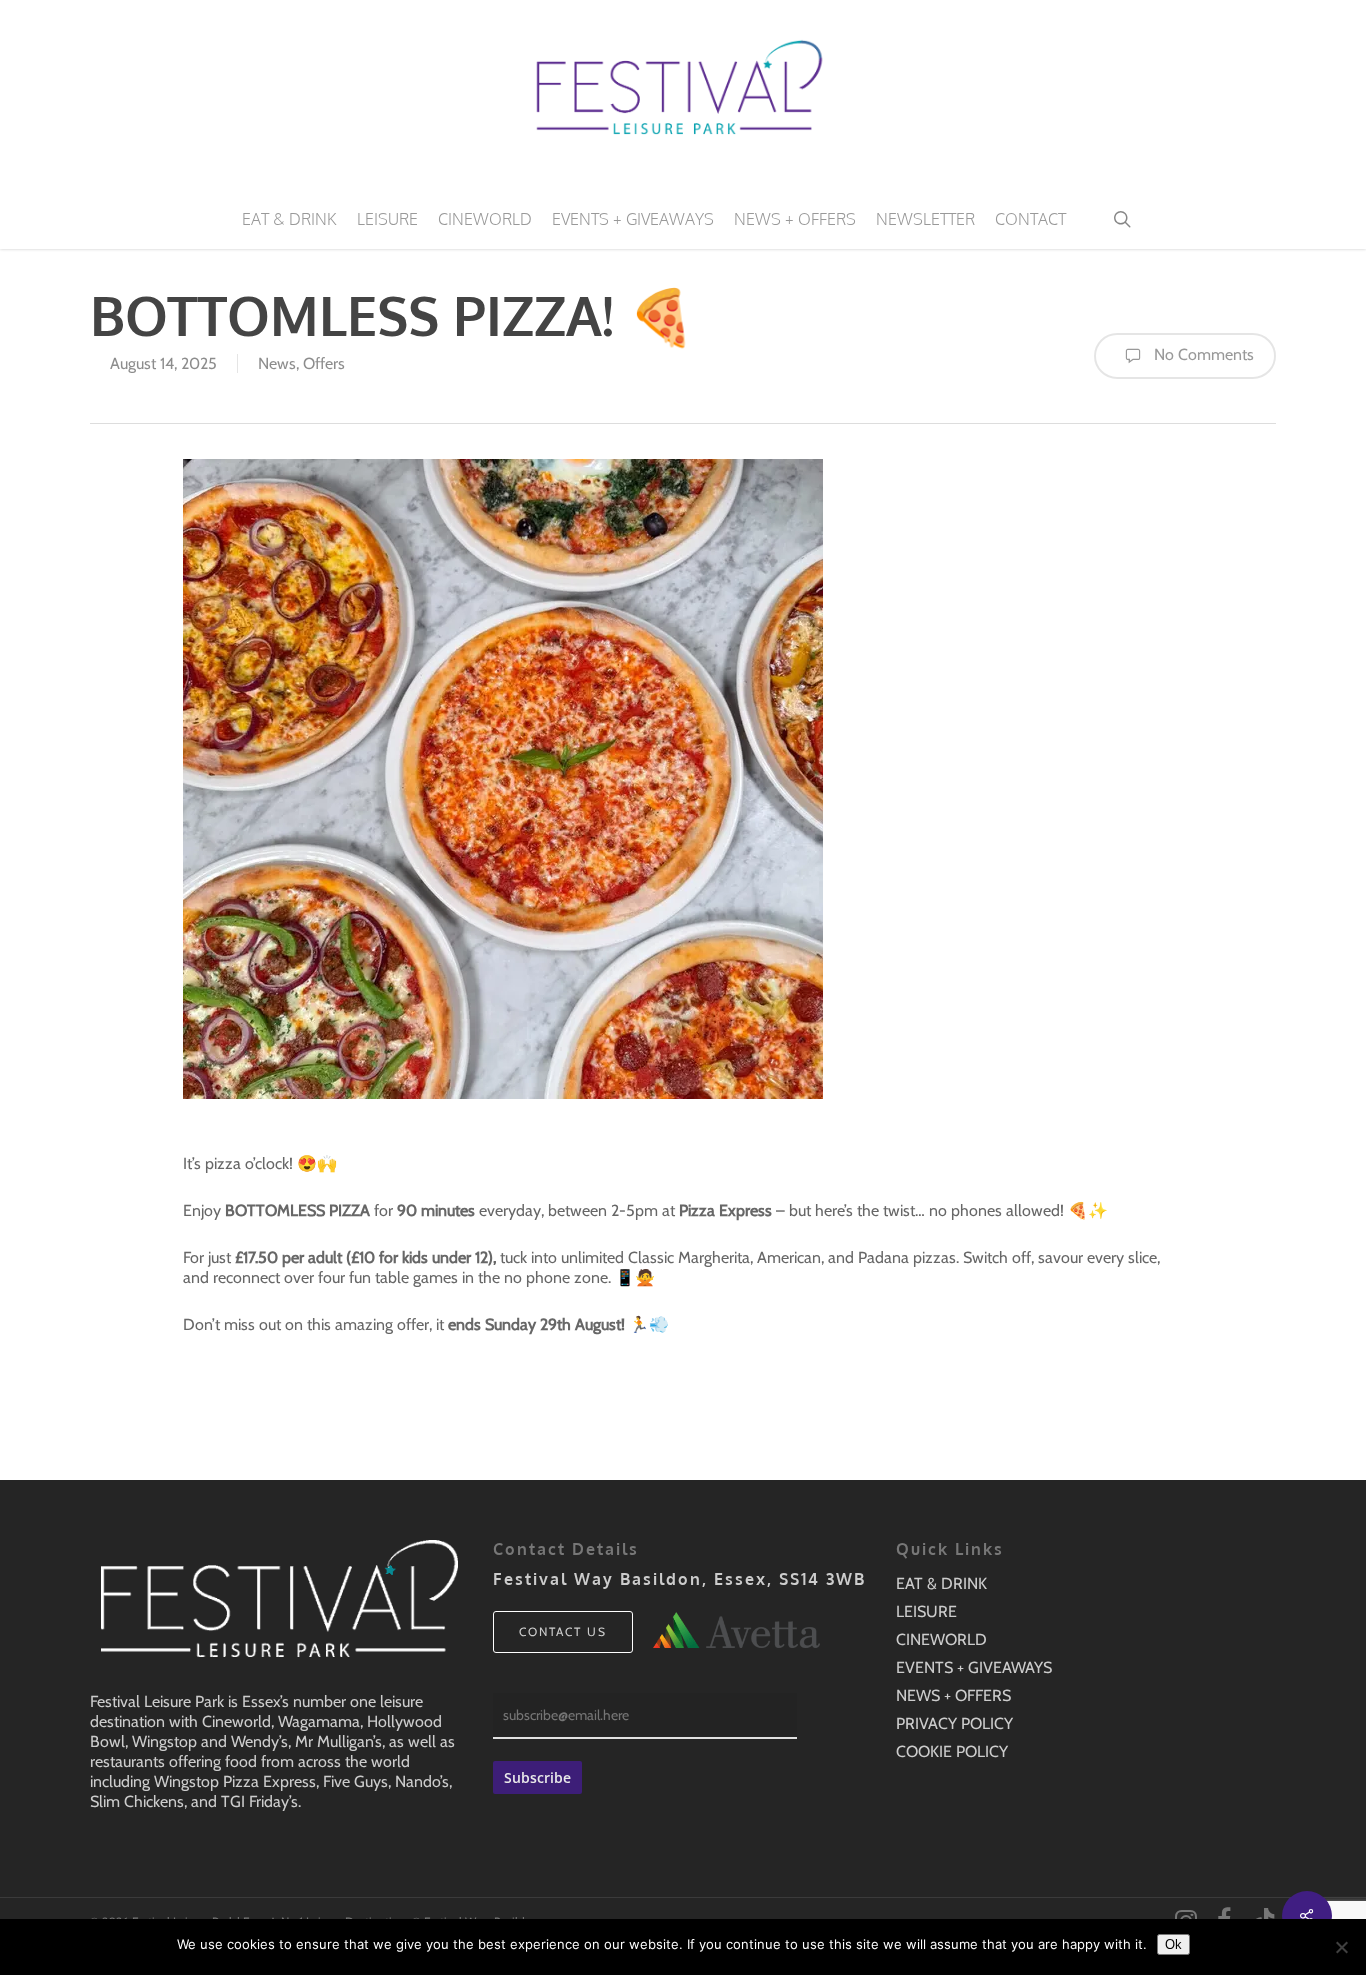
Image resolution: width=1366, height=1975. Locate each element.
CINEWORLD (941, 1639)
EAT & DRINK (941, 1583)
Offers (324, 363)
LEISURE (926, 1611)
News (277, 363)
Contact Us (563, 1631)
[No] (1341, 1947)
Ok (1173, 1944)
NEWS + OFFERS (953, 1695)
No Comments (1202, 354)
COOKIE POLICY (952, 1751)
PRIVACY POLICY (954, 1723)
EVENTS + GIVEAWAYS (974, 1667)
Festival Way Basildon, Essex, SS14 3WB (679, 1579)
